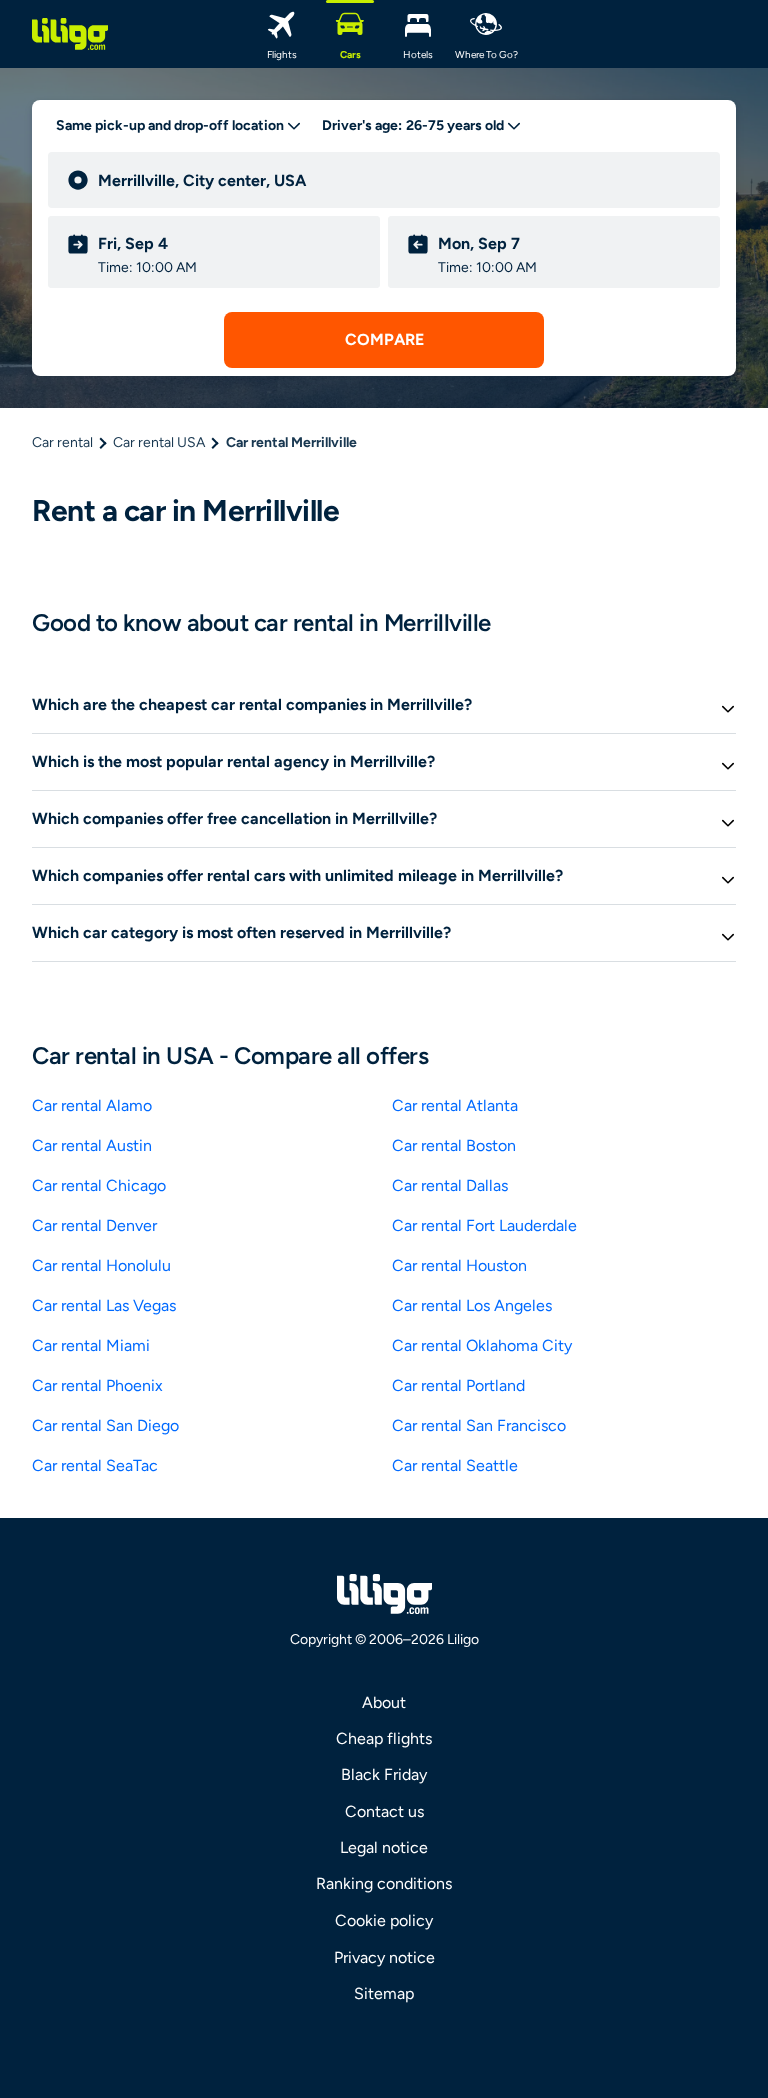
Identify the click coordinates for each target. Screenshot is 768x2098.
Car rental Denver (94, 1225)
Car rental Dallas (450, 1185)
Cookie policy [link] (384, 1920)
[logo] (70, 34)
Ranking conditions (384, 1883)
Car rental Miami (91, 1345)
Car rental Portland (458, 1385)
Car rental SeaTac (95, 1465)
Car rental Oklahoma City (482, 1345)
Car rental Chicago (99, 1185)
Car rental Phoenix (97, 1385)
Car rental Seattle (455, 1465)
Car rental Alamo (92, 1105)
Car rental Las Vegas (104, 1305)
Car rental (62, 442)
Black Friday (384, 1774)
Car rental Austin (92, 1145)
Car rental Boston (454, 1145)
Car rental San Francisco (479, 1425)
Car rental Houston (459, 1265)
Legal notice (384, 1847)
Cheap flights (384, 1738)
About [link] (384, 1702)
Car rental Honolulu (101, 1265)
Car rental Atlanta (455, 1105)
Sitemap (384, 1993)
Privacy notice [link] (384, 1957)
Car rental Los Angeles (472, 1305)
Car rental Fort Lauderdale (484, 1225)
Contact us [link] (384, 1811)
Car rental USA (159, 442)
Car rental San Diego (105, 1425)
